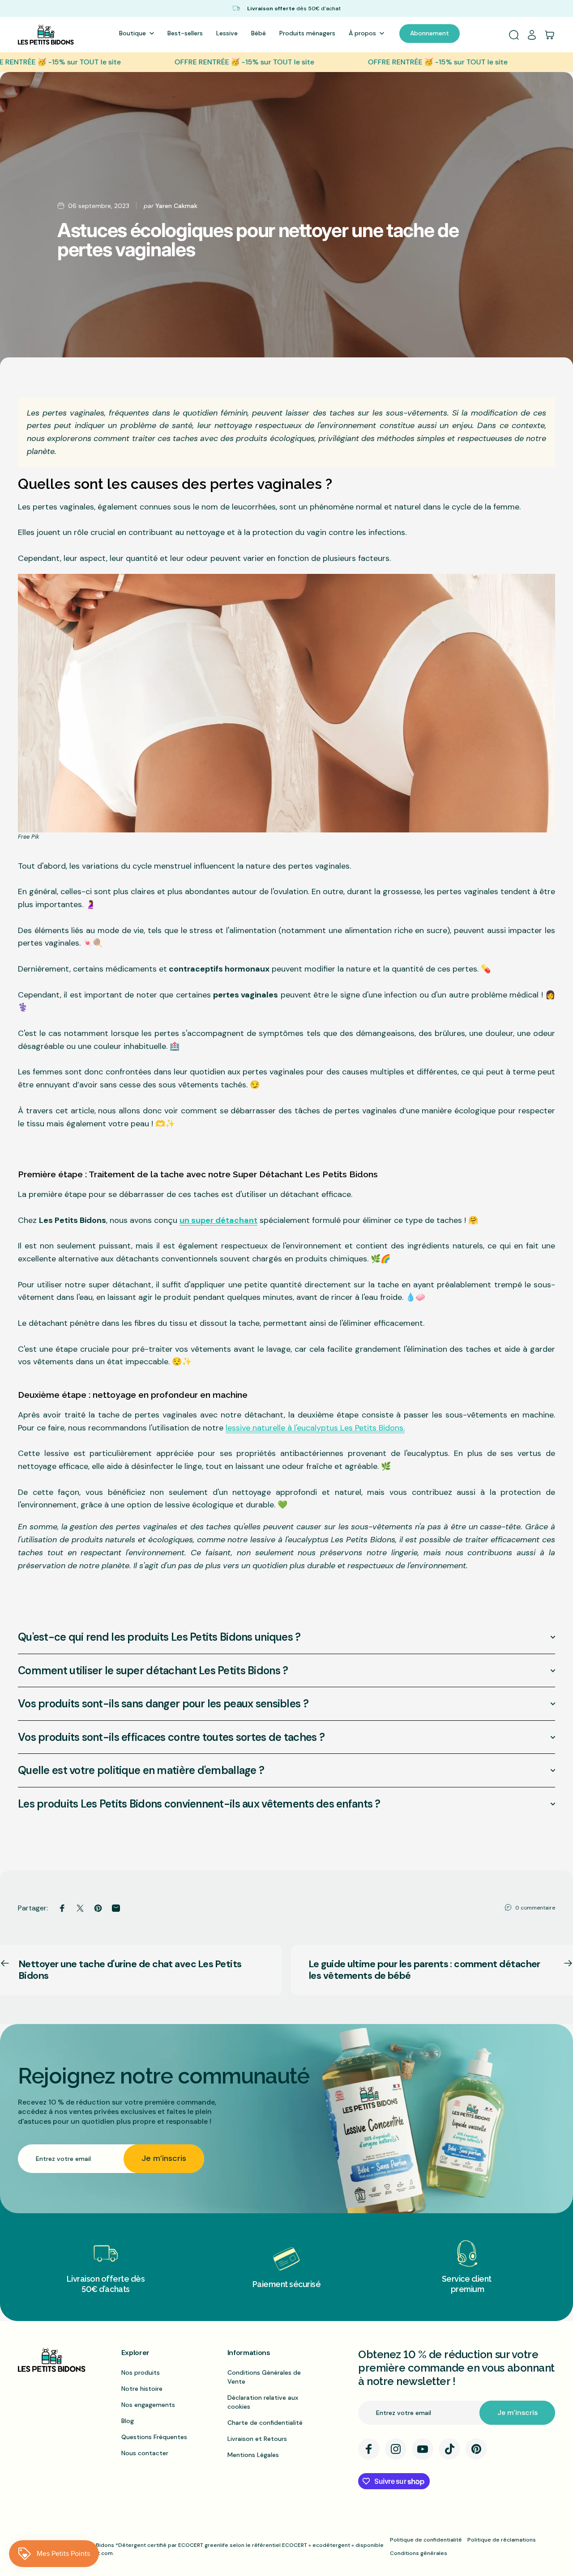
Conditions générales (419, 2553)
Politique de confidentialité (426, 2540)
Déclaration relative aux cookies (263, 2402)
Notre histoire (142, 2389)
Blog (128, 2421)
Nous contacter (145, 2453)
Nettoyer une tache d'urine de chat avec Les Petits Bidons (130, 1970)
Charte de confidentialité (265, 2423)
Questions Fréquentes (154, 2437)
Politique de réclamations (502, 2540)
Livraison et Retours (257, 2439)
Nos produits (141, 2372)
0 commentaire (535, 1908)
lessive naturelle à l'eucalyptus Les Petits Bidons (314, 1428)
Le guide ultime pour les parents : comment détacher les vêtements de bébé (425, 1970)
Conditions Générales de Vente (264, 2377)
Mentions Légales (253, 2455)
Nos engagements (148, 2405)
